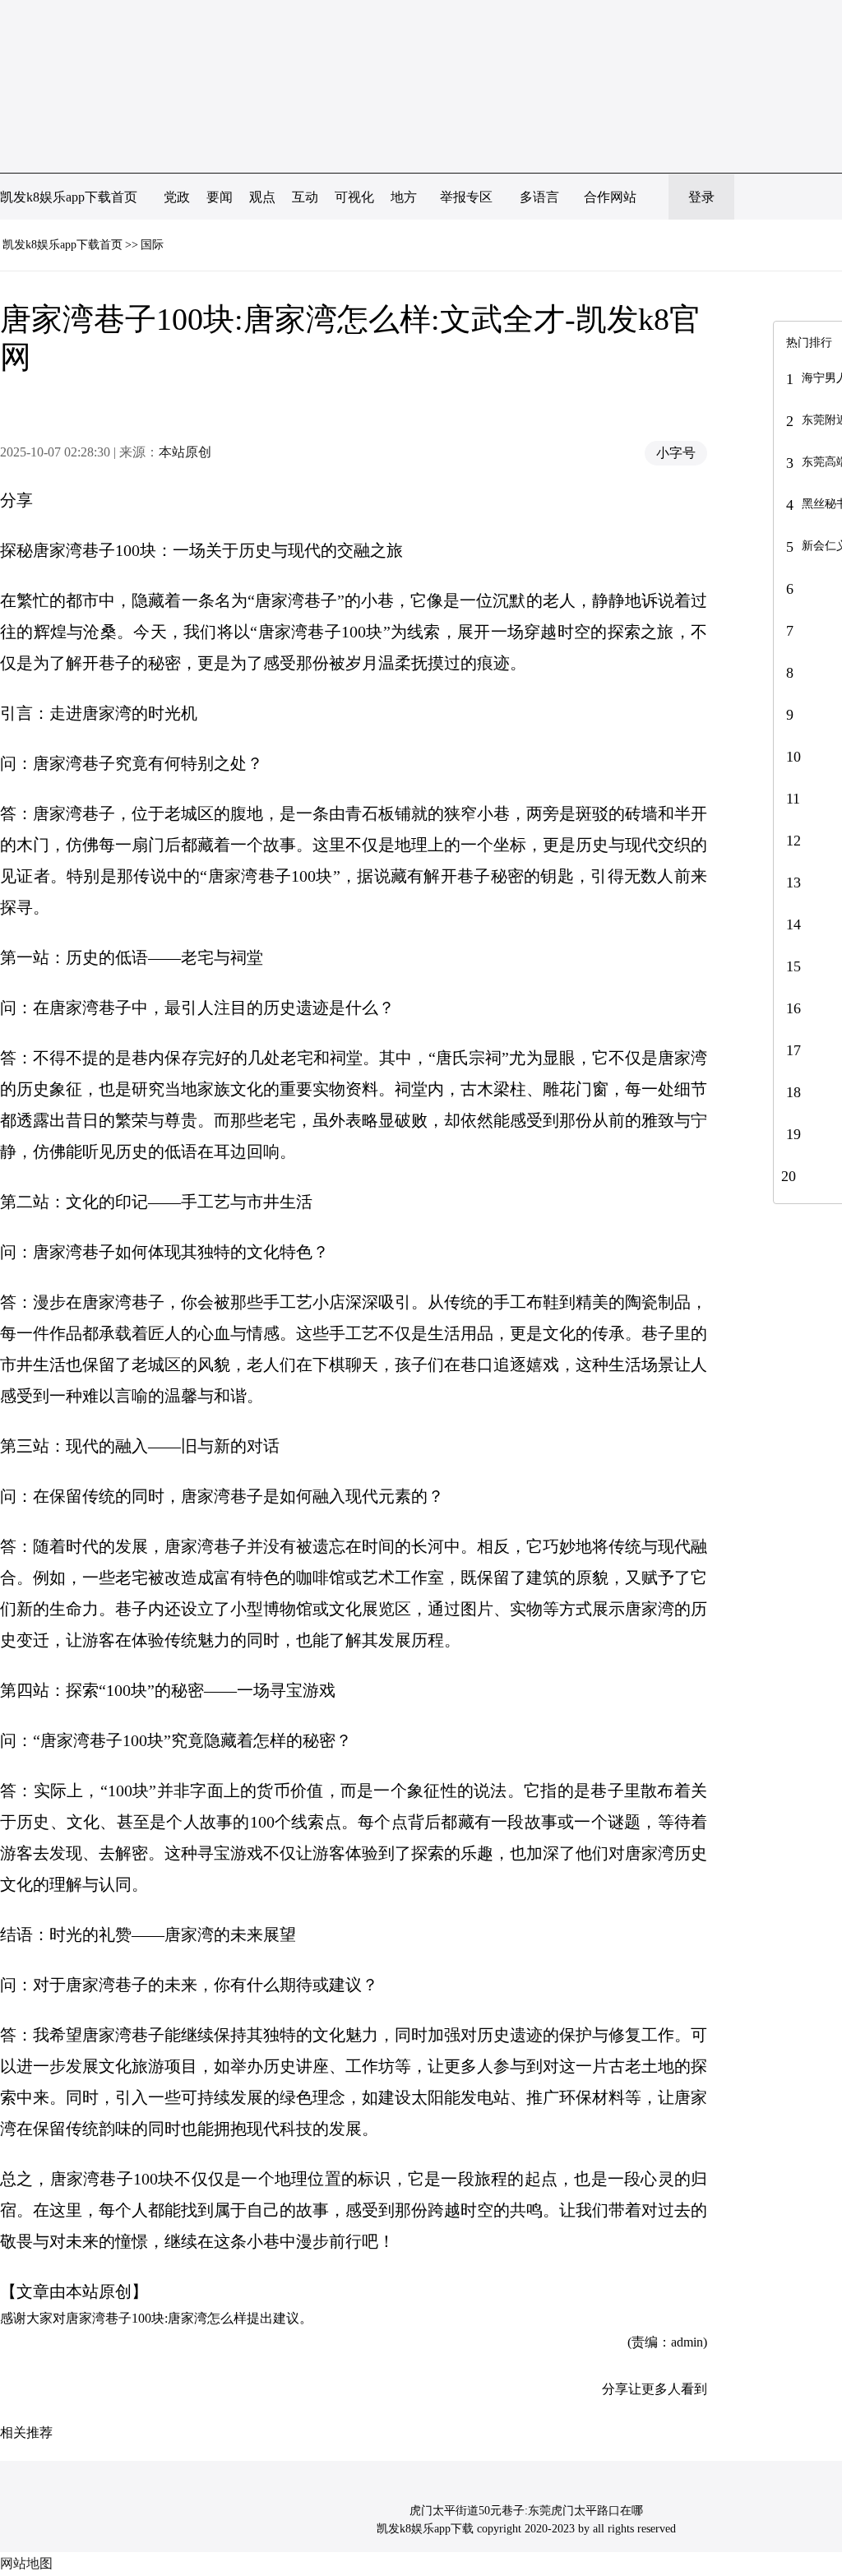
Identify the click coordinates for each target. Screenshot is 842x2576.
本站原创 (185, 452)
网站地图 (26, 2563)
